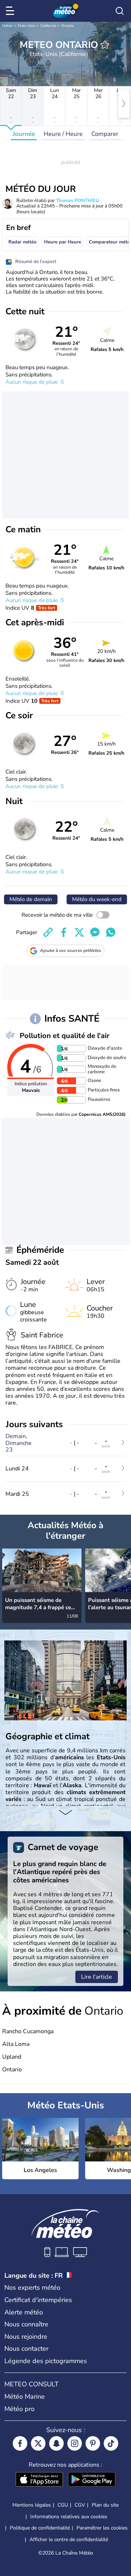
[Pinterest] (93, 2443)
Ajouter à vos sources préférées (71, 950)
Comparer (105, 134)
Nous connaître (26, 2324)
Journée (24, 134)
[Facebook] (20, 2443)
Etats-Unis (27, 26)
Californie (48, 26)
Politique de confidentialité (40, 2528)
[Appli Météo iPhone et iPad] (39, 2480)
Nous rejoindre (26, 2337)
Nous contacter (26, 2349)
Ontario (68, 26)
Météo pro (19, 2409)
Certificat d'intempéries (38, 2300)
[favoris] (105, 45)
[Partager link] (48, 932)
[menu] (11, 11)
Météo (7, 26)
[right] (124, 104)
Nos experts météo (32, 2288)
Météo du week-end (97, 899)
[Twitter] (38, 2443)
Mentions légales (32, 2505)
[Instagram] (75, 2443)
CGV (80, 2505)
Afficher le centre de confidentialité (69, 2540)
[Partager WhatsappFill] (111, 932)
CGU (63, 2505)
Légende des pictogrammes (46, 2361)
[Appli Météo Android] (92, 2480)
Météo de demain (31, 899)
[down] (65, 1813)
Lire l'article (97, 1977)
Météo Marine (25, 2397)
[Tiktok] (111, 2443)
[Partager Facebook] (64, 932)
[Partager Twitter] (79, 932)
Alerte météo (24, 2312)
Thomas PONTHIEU (78, 201)
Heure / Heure (63, 134)
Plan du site (105, 2505)
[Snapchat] (56, 2443)
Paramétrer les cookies (102, 2528)
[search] (120, 11)
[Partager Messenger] (95, 932)
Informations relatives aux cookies (69, 2517)
